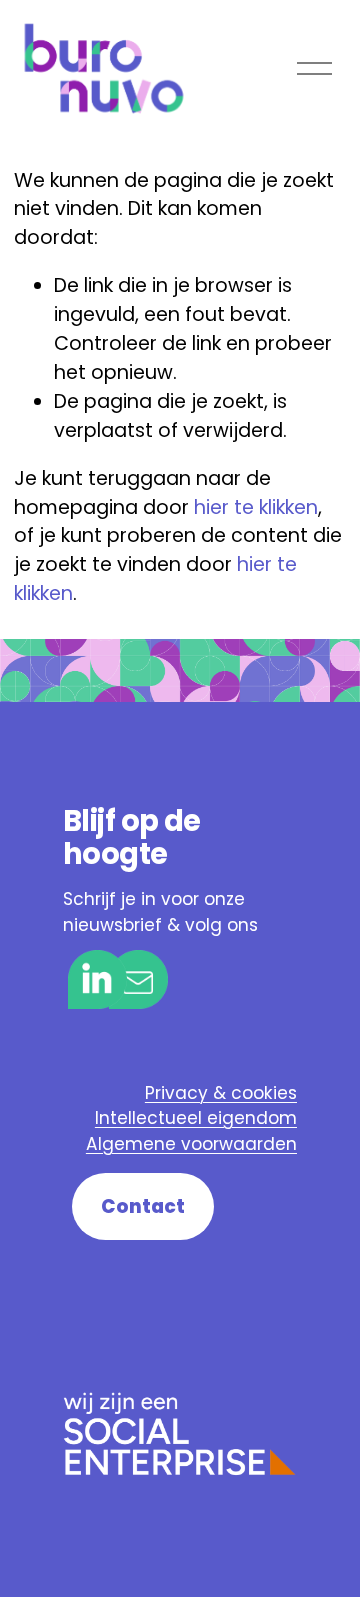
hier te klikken (256, 507)
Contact (143, 1206)
